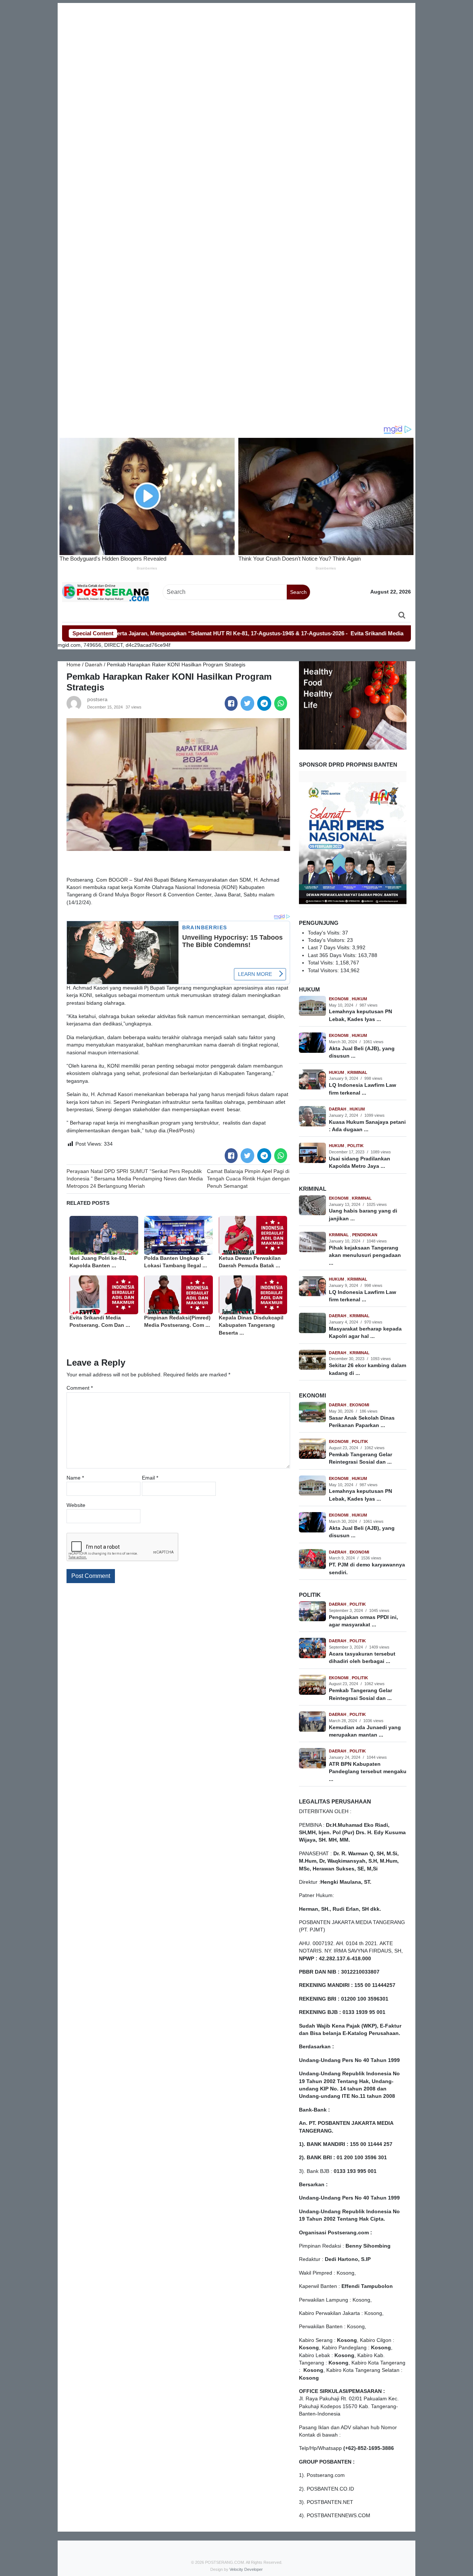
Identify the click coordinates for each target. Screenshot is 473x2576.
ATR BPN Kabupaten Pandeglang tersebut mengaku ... (368, 1772)
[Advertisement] (236, 55)
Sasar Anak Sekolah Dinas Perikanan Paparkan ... (362, 1422)
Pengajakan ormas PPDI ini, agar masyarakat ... (363, 1621)
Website (76, 1505)
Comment (80, 1388)
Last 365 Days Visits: (333, 955)
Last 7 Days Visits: (330, 948)
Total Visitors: (324, 971)
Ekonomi (339, 999)
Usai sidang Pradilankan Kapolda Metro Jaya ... (360, 1162)
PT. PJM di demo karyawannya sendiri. (367, 1568)
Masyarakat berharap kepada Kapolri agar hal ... (365, 1333)
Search (298, 592)
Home (74, 665)
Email (150, 1478)
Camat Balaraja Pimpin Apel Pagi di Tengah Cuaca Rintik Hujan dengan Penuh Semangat (248, 1179)
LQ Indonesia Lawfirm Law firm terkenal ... (363, 1089)
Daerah (94, 665)
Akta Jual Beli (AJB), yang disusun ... (362, 1052)
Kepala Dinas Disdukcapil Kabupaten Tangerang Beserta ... (251, 1325)
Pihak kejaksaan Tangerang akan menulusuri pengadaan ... (365, 1255)
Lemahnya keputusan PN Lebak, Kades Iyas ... (360, 1015)
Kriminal (357, 1072)
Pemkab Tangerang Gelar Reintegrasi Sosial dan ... (360, 1458)
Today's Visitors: (327, 940)
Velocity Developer (246, 2569)
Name (75, 1478)
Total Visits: (322, 963)
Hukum (359, 999)
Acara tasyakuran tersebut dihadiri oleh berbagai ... (362, 1658)
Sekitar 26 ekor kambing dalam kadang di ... (367, 1369)
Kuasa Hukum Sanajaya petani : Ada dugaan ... (367, 1126)
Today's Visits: (325, 933)
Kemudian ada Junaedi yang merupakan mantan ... (365, 1731)
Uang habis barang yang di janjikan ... (363, 1215)
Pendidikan (365, 1235)
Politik (355, 1146)
